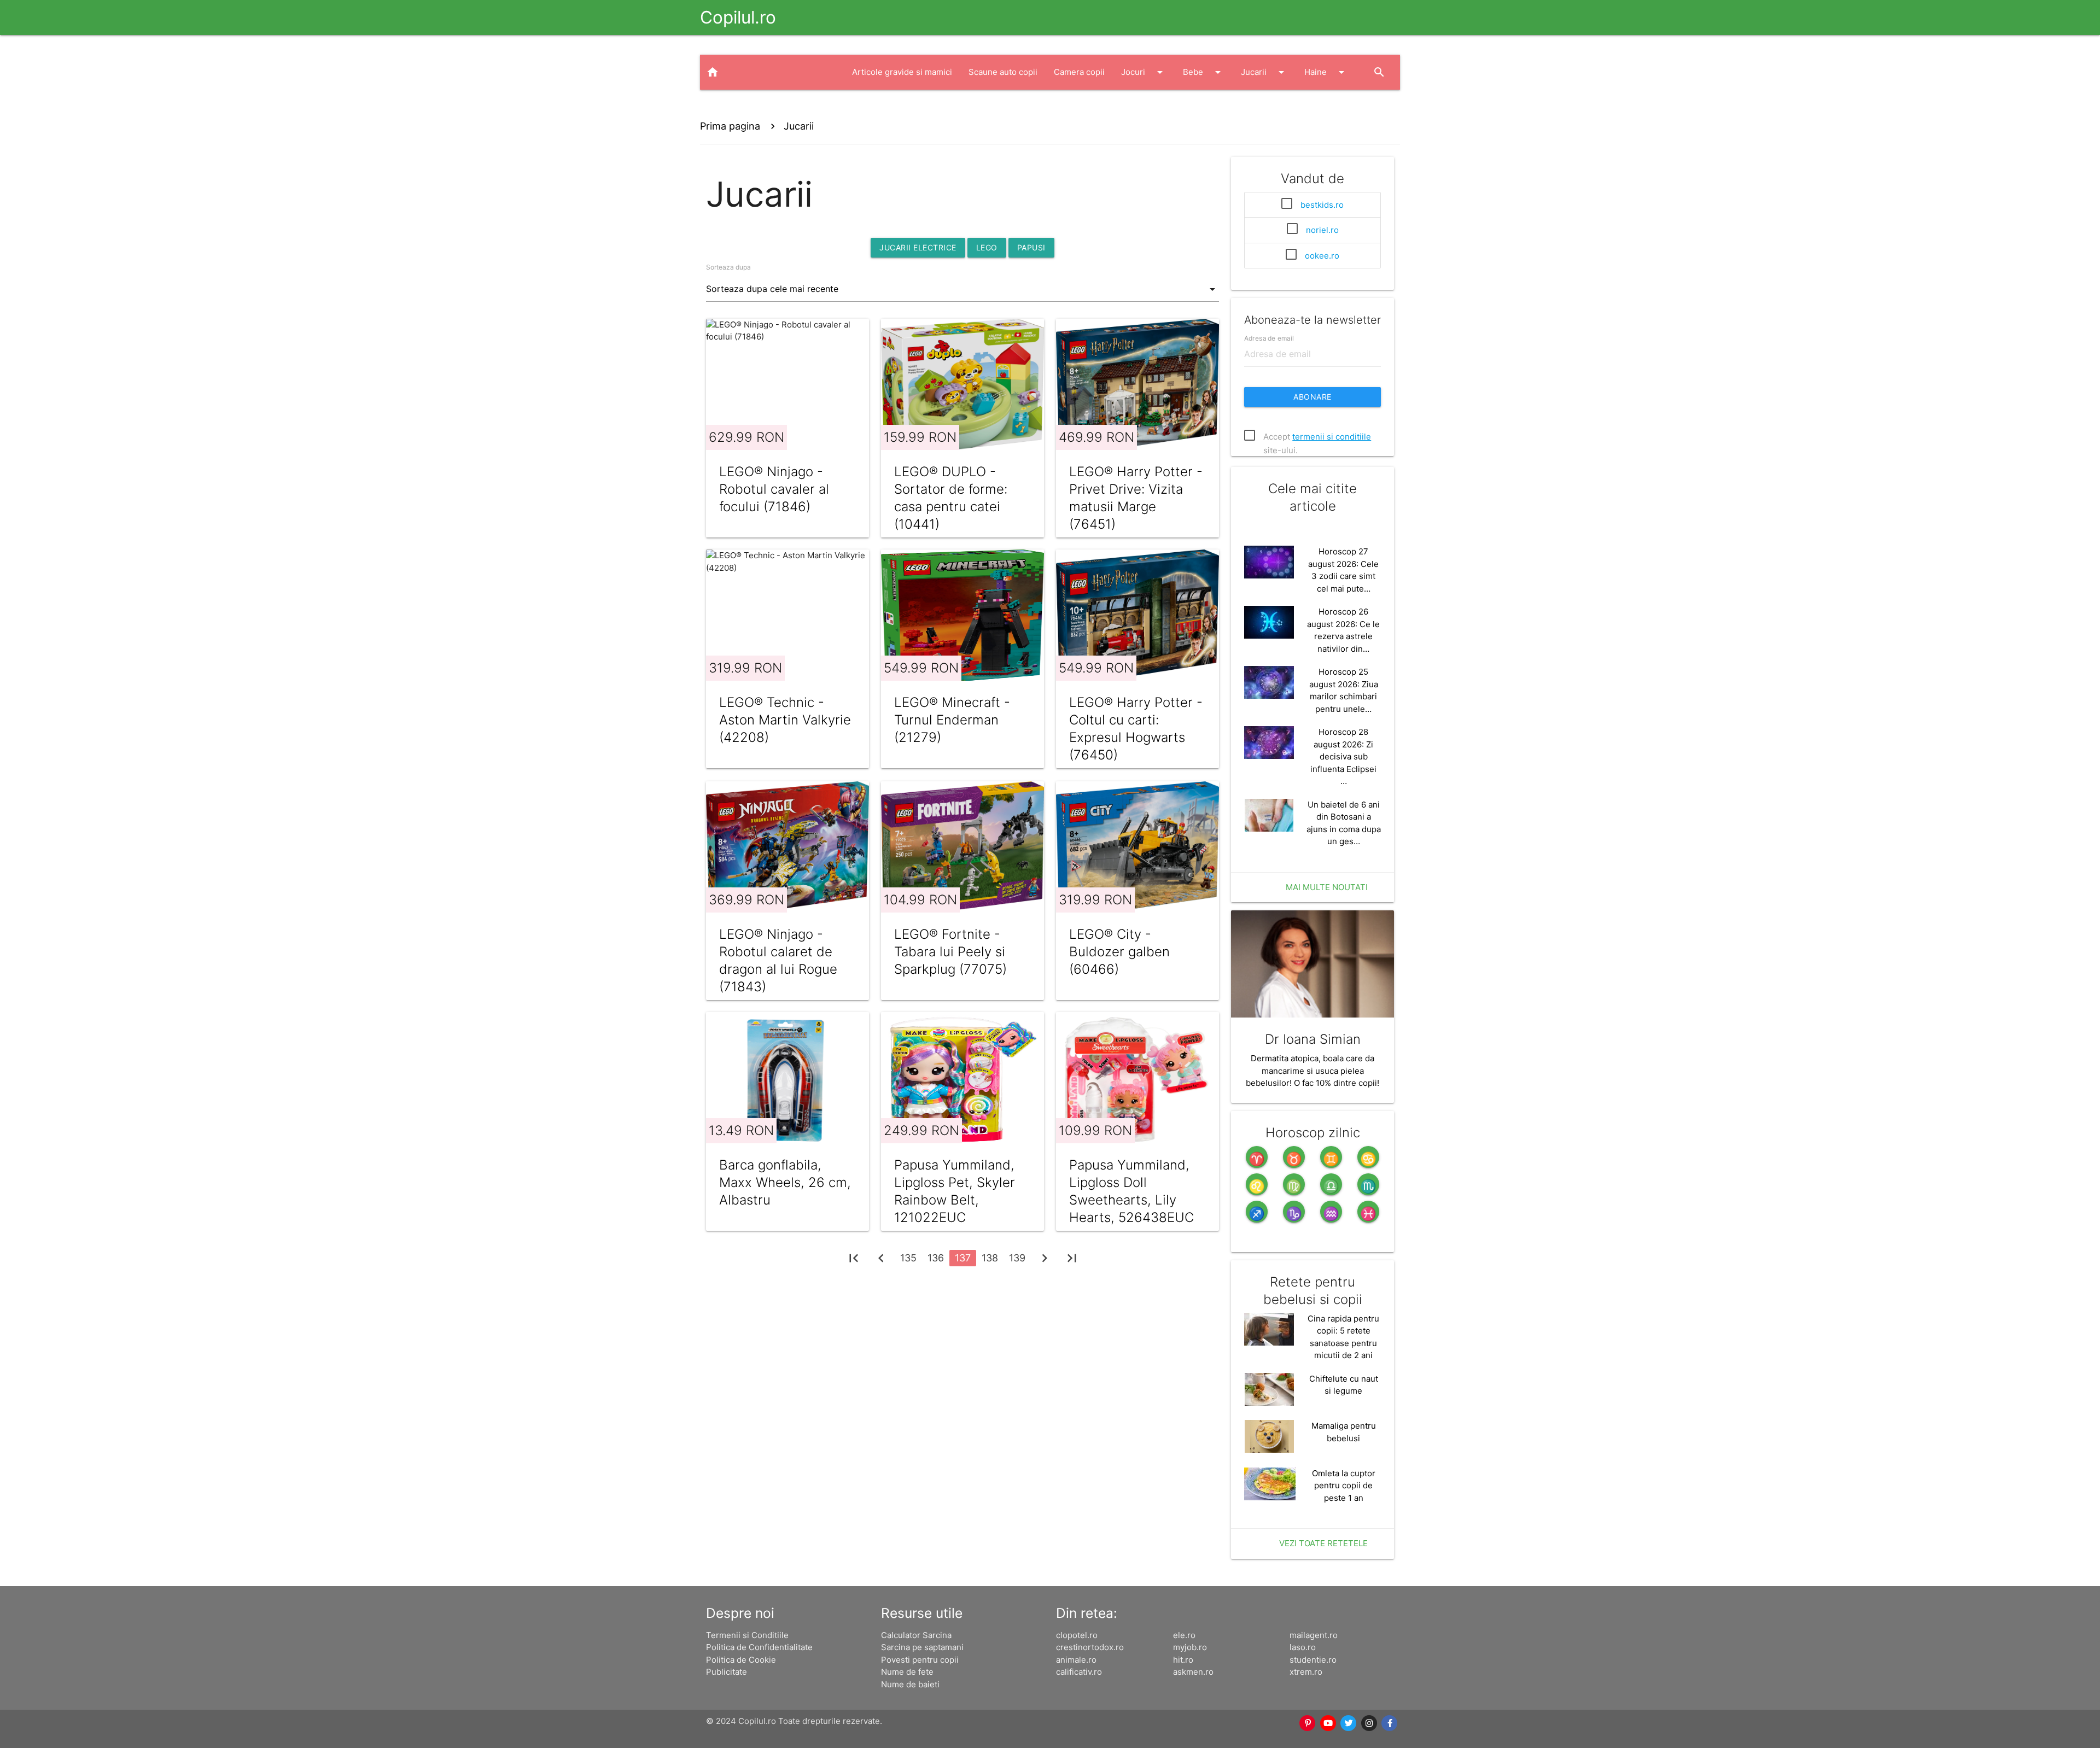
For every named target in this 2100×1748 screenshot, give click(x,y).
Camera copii (1079, 72)
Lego (987, 247)
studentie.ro (1313, 1660)
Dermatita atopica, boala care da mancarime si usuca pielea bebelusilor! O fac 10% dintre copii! (1312, 1071)
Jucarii (1264, 72)
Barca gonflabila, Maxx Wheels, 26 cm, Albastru (785, 1182)
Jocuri (1144, 72)
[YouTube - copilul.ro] (1328, 1723)
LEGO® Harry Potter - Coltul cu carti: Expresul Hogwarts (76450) (1136, 729)
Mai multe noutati (1327, 887)
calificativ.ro (1079, 1672)
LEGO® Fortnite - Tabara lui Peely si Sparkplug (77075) (950, 952)
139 (1017, 1258)
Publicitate (727, 1672)
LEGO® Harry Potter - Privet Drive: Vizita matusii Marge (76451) (1136, 498)
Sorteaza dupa (728, 267)
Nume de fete (907, 1672)
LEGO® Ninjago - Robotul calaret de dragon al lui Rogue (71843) (778, 960)
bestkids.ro (1322, 205)
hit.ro (1183, 1660)
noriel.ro (1322, 230)
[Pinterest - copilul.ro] (1308, 1723)
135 (908, 1258)
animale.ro (1076, 1660)
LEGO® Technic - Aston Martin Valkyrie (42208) (785, 720)
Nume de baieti (910, 1684)
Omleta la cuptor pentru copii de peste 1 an (1344, 1486)
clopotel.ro (1077, 1635)
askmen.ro (1193, 1672)
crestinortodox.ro (1090, 1647)
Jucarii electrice (918, 247)
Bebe (1204, 72)
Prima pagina (730, 126)
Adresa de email (1269, 338)
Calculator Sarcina (916, 1635)
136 (936, 1258)
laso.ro (1303, 1647)
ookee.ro (1322, 256)
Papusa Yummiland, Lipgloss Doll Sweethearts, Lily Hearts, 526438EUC (1131, 1191)
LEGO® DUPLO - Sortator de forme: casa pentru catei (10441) (951, 498)
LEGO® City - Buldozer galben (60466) (1119, 952)
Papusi (1031, 247)
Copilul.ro (738, 17)
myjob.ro (1190, 1647)
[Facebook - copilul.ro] (1390, 1723)
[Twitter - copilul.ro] (1349, 1723)
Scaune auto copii (1003, 72)
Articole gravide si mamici (902, 72)
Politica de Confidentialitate (759, 1647)
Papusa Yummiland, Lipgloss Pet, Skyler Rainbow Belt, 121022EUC (955, 1191)
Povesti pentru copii (920, 1660)
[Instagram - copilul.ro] (1369, 1723)
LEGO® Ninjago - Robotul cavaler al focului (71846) (774, 489)
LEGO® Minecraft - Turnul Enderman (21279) (952, 720)
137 (963, 1258)
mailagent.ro (1314, 1635)
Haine (1326, 72)
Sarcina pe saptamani (922, 1647)
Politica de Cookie (741, 1660)
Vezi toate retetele (1323, 1543)
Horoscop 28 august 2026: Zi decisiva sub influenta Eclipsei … (1343, 756)
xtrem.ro (1306, 1672)
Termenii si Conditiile (747, 1635)
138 (990, 1258)
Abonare (1312, 397)
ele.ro (1184, 1635)
